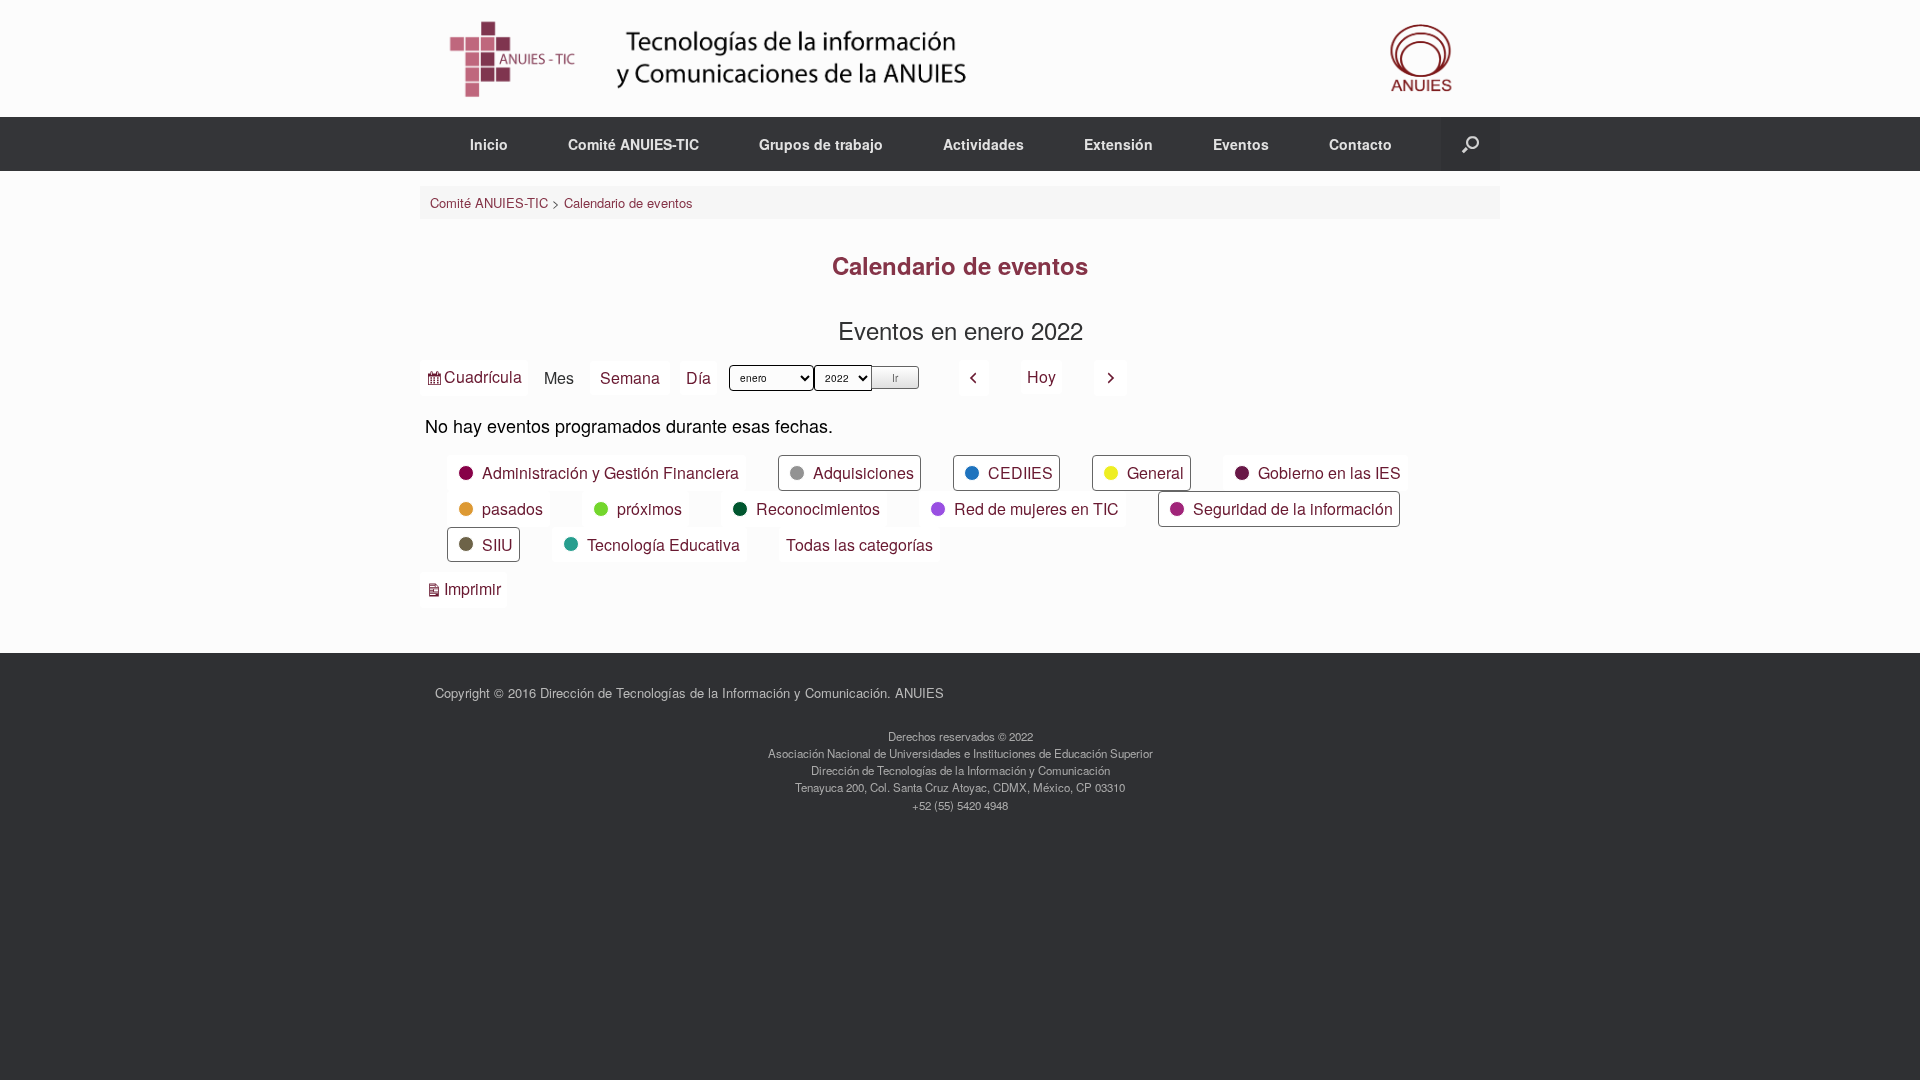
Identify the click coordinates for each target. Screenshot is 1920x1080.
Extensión (1118, 144)
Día (698, 377)
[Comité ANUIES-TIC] (960, 58)
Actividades (983, 144)
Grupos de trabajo (821, 144)
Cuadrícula (482, 380)
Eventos (1241, 144)
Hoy (1041, 376)
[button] (1470, 144)
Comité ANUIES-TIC (633, 144)
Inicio (489, 144)
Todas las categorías (859, 544)
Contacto (1360, 144)
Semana (630, 377)
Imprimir (475, 588)
